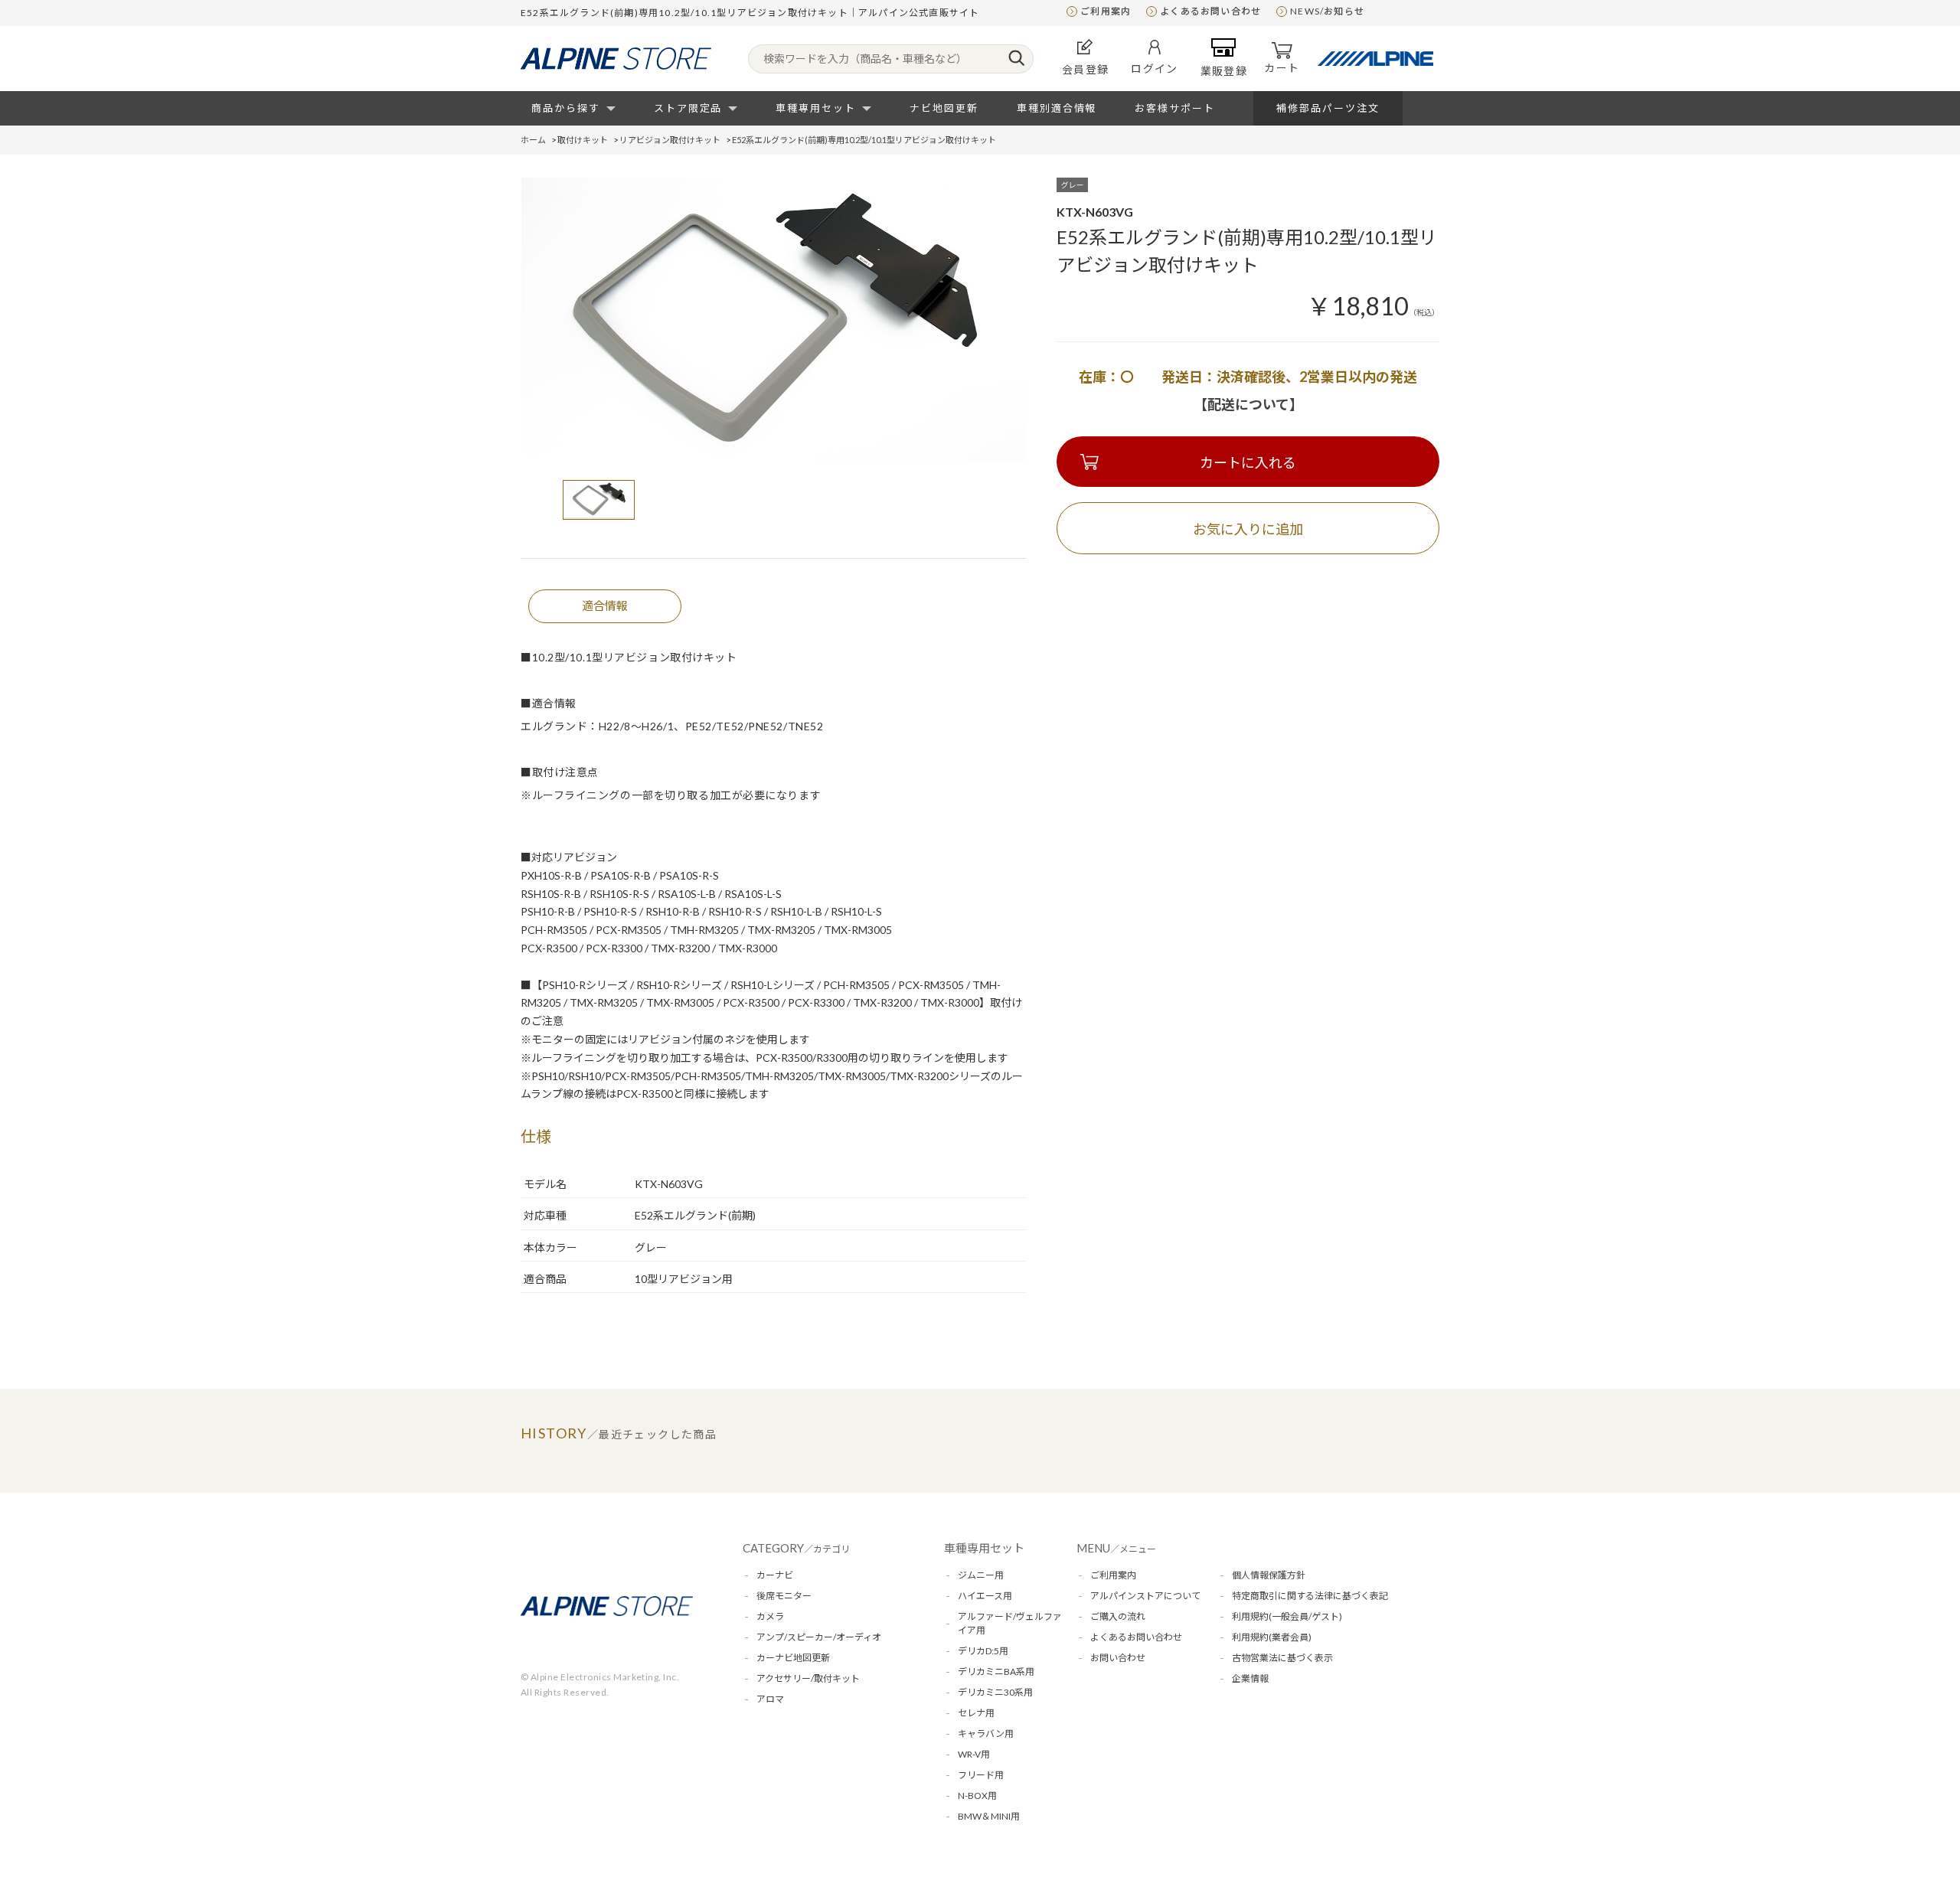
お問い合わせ (1118, 1658)
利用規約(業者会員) (1272, 1637)
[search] (1016, 59)
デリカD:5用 (983, 1651)
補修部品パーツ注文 (1328, 108)
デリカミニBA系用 (996, 1672)
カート (1282, 68)
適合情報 (605, 606)
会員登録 (1086, 69)
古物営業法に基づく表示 (1282, 1658)
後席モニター (784, 1596)
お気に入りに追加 (1248, 529)
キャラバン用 (986, 1734)
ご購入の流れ (1118, 1616)
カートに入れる (1248, 462)
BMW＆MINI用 (989, 1816)
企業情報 (1250, 1678)
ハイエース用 (985, 1596)
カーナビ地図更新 (793, 1658)
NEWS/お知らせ (1327, 11)
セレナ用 (976, 1713)
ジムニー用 (981, 1575)
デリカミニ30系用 (995, 1692)
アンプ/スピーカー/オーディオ (819, 1637)
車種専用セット (816, 108)
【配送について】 (1248, 404)
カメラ (770, 1616)
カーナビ (775, 1575)
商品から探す (566, 108)
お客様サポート (1175, 108)
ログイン (1155, 69)
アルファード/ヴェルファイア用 (1010, 1623)
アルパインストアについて (1145, 1596)
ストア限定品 (688, 108)
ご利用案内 (1106, 11)
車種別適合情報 (1057, 108)
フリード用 (981, 1775)
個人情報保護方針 (1269, 1575)
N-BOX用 (977, 1796)
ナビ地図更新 (944, 108)
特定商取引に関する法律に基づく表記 (1310, 1596)
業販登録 (1224, 71)
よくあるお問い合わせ (1210, 11)
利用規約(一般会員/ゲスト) (1287, 1616)
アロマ (770, 1699)
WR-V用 (974, 1754)
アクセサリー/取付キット (808, 1678)
